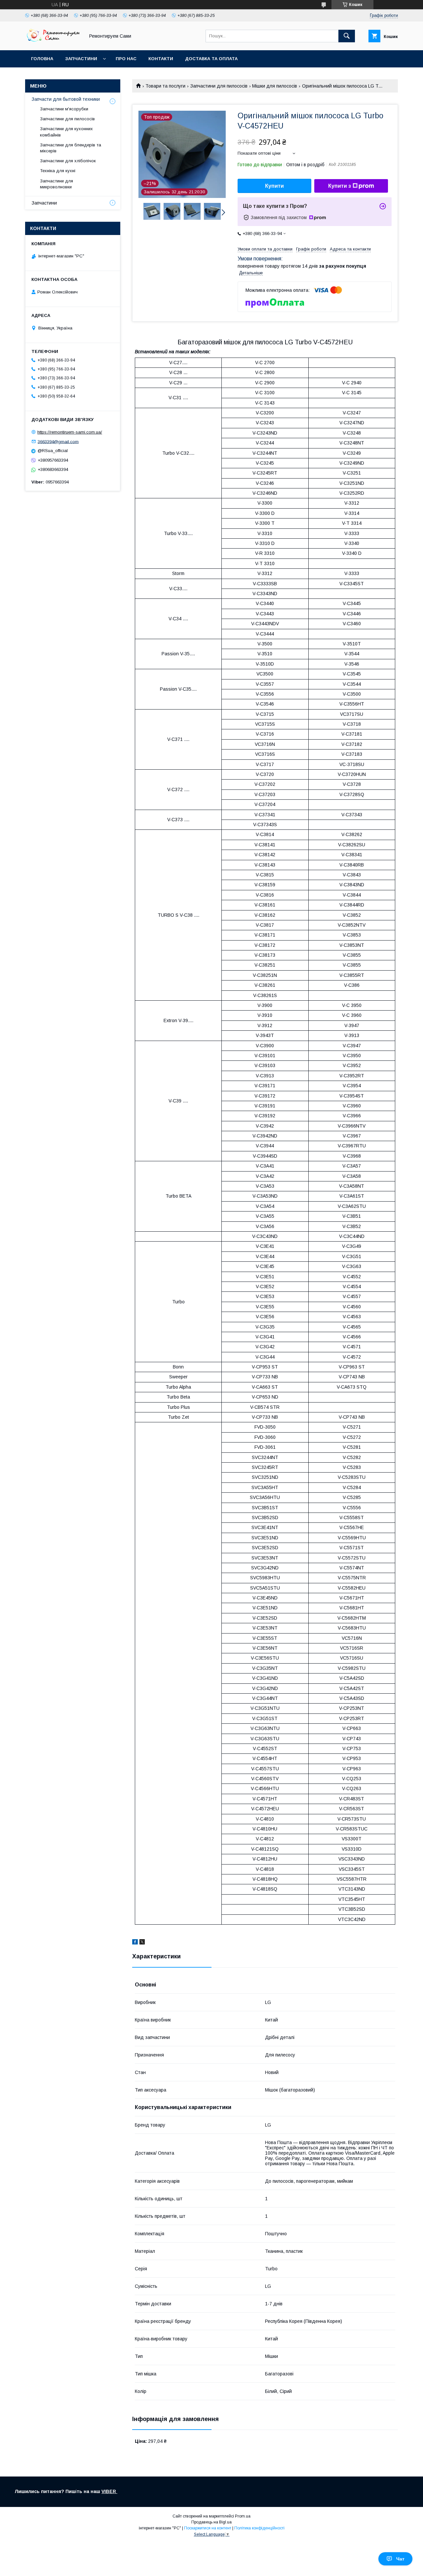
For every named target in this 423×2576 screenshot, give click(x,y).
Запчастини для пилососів (219, 86)
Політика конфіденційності (259, 2528)
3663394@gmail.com (58, 441)
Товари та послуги (165, 86)
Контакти (161, 59)
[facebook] (135, 1943)
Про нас (126, 59)
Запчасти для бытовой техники (66, 99)
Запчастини (81, 59)
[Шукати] (347, 36)
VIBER (109, 2491)
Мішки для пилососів (275, 86)
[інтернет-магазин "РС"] (53, 42)
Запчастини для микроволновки (57, 184)
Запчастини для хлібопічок (68, 161)
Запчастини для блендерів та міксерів (71, 148)
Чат (400, 2559)
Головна (42, 59)
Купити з (340, 186)
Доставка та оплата (211, 59)
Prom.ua (243, 2516)
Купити (274, 186)
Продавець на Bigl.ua (211, 2522)
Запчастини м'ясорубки (64, 109)
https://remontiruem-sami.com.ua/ (70, 432)
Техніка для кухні (58, 171)
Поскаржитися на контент (208, 2528)
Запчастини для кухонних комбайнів (66, 132)
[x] (142, 1943)
